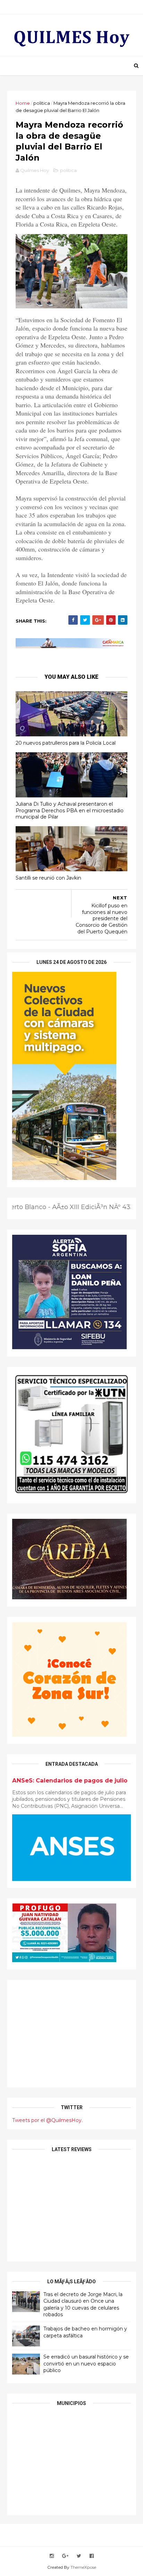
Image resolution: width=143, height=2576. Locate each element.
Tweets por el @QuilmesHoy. (47, 2120)
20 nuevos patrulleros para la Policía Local (66, 743)
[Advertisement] (71, 2034)
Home (23, 103)
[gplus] (65, 2556)
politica (42, 103)
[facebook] (92, 2556)
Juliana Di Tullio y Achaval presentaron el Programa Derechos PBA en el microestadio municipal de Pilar (70, 810)
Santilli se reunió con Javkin (48, 878)
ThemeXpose (83, 2567)
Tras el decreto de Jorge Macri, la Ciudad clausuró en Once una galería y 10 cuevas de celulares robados (83, 2305)
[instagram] (52, 2556)
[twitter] (79, 2556)
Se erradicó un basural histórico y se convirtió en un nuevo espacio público (86, 2364)
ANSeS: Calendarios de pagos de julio (70, 1780)
